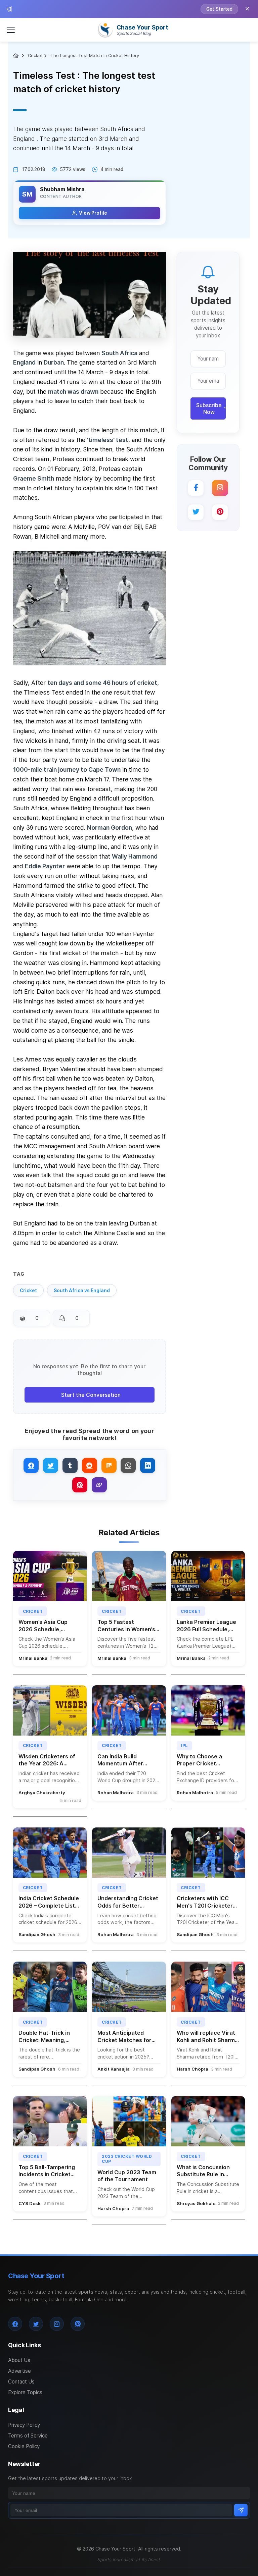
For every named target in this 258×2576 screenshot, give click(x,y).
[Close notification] (247, 9)
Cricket (35, 56)
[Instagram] (220, 488)
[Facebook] (196, 488)
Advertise (19, 2371)
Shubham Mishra (62, 189)
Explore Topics (25, 2392)
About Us (19, 2360)
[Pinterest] (220, 512)
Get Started (219, 9)
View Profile (93, 213)
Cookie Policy (24, 2446)
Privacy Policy (24, 2425)
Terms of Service (28, 2436)
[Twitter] (196, 512)
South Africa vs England (82, 1291)
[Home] (17, 56)
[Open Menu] (11, 30)
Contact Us (21, 2382)
